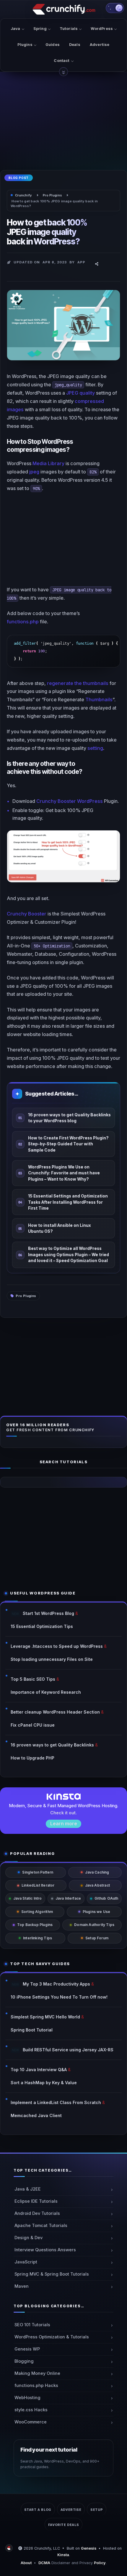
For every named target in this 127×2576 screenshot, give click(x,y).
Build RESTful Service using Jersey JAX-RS (68, 2050)
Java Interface (68, 1898)
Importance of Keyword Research (46, 1692)
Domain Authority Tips (94, 1925)
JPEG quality (80, 393)
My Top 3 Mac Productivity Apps (56, 1984)
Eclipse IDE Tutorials (36, 2201)
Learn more (64, 1823)
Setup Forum (97, 1938)
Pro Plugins (26, 1296)
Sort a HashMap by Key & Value (44, 2083)
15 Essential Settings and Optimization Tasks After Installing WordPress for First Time (68, 1202)
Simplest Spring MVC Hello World (45, 2017)
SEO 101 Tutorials (32, 2325)
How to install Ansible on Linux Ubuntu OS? (60, 1228)
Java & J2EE (28, 2189)
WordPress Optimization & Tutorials (52, 2337)
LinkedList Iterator (38, 1885)
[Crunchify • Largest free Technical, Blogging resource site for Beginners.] (10, 2548)
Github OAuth (106, 1898)
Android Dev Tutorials (37, 2213)
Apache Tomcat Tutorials (41, 2226)
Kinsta (63, 2555)
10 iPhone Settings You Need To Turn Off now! (59, 1997)
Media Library (48, 463)
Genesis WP (27, 2349)
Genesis (89, 2548)
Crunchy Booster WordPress (70, 801)
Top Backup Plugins (35, 1925)
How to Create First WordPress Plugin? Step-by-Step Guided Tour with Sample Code (68, 1144)
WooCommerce (31, 2422)
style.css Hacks (31, 2410)
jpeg (34, 472)
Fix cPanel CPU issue (33, 1725)
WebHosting (27, 2398)
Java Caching (97, 1872)
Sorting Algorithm (37, 1912)
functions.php (23, 622)
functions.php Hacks (36, 2386)
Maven (22, 2286)
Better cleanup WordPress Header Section (55, 1712)
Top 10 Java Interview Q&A (39, 2070)
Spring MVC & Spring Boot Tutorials (52, 2274)
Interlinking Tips (38, 1938)
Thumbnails (99, 699)
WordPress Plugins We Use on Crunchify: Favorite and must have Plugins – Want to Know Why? (64, 1173)
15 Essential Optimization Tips (42, 1626)
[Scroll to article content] (63, 72)
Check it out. (63, 1813)
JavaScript (26, 2262)
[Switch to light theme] (115, 8)
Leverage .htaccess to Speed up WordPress (57, 1646)
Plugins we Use (97, 1912)
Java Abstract (97, 1885)
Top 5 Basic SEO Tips (33, 1679)
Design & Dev (29, 2238)
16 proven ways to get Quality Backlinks (52, 1745)
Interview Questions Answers (45, 2250)
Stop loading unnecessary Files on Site (52, 1659)
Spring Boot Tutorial (32, 2030)
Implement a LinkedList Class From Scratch (56, 2102)
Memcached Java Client (36, 2115)
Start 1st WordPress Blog (48, 1613)
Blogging (24, 2361)
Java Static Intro (28, 1898)
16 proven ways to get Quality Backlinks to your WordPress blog (69, 1118)
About (26, 2563)
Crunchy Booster (27, 914)
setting (95, 748)
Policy (100, 2563)
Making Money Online (37, 2373)
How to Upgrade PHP (32, 1758)
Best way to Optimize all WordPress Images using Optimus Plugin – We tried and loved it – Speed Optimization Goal (69, 1255)
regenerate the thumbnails (78, 683)
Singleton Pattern (38, 1872)
